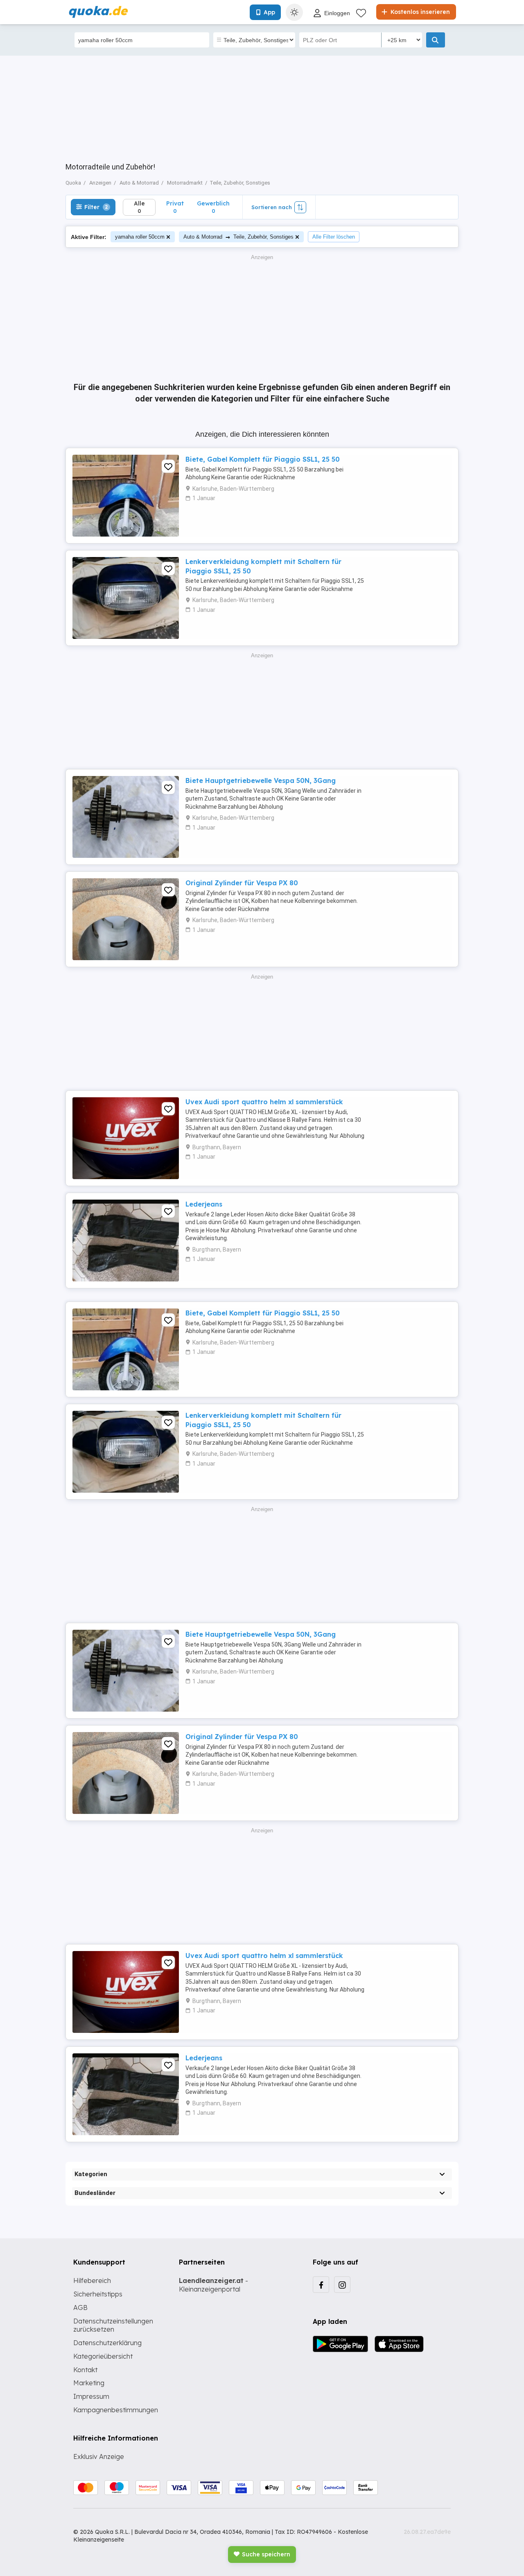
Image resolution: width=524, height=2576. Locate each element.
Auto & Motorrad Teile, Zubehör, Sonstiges (238, 237)
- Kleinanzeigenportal (213, 2285)
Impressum (91, 2396)
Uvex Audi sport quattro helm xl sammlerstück (264, 1102)
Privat (175, 207)
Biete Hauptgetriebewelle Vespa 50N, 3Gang (261, 780)
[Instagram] (342, 2285)
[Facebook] (321, 2285)
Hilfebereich (92, 2281)
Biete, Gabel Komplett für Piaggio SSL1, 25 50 (263, 459)
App (269, 12)
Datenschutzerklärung (107, 2343)
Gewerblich (213, 207)
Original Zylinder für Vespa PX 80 (242, 883)
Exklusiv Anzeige (99, 2456)
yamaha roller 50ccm (140, 237)
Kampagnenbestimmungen (116, 2410)
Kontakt (85, 2370)
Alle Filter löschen (334, 237)
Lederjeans (204, 1204)
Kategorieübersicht (103, 2356)
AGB (80, 2308)
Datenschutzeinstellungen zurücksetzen (113, 2325)
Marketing (89, 2383)
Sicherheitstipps (98, 2294)
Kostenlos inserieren (419, 12)
